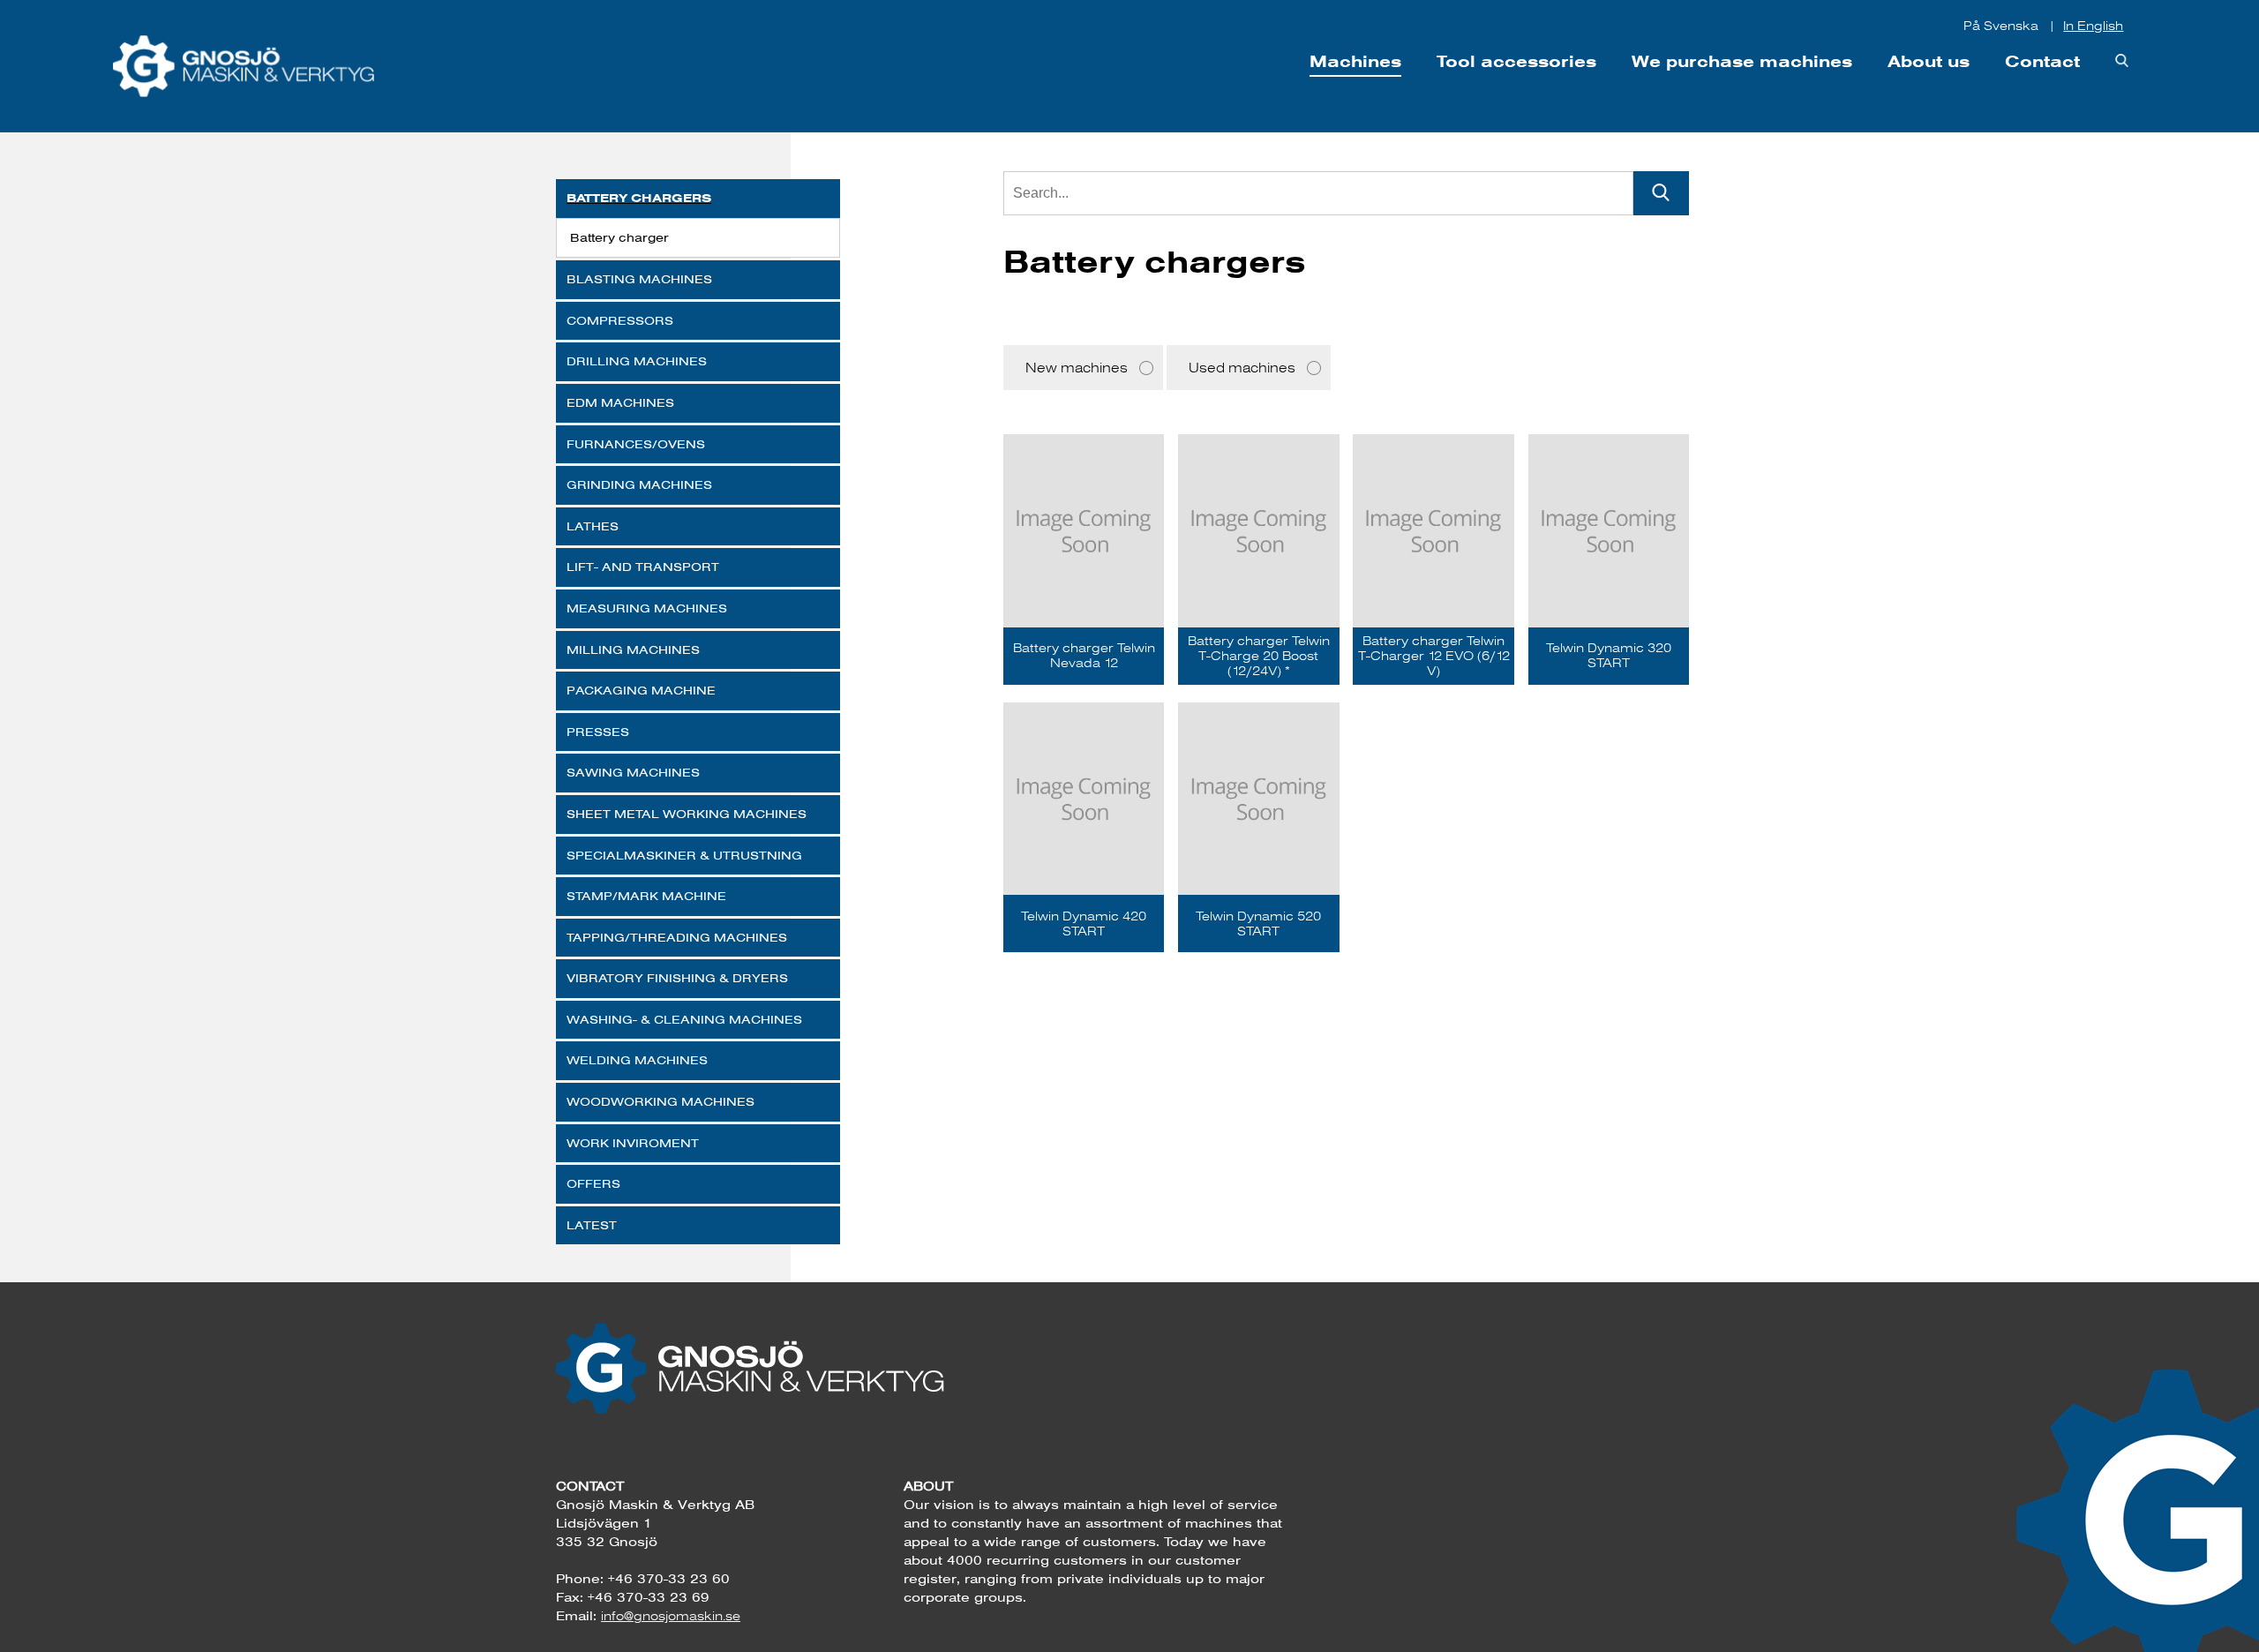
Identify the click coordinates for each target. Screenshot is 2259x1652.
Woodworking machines (660, 1101)
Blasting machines (639, 279)
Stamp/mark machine (646, 896)
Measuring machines (647, 608)
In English (2093, 26)
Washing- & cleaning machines (684, 1019)
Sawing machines (633, 772)
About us (1929, 61)
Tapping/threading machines (677, 937)
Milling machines (633, 650)
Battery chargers (639, 198)
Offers (593, 1183)
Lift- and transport (643, 567)
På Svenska (2003, 26)
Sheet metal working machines (687, 814)
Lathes (593, 526)
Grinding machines (639, 484)
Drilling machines (637, 361)
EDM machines (620, 402)
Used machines (1242, 368)
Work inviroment (633, 1143)
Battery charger (619, 237)
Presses (598, 732)
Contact (2042, 61)
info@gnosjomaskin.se (671, 1616)
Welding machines (637, 1060)
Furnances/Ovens (636, 444)
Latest (592, 1225)
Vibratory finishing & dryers (677, 978)
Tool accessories (1516, 61)
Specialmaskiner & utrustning (684, 855)
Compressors (620, 320)
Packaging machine (641, 690)
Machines (1355, 61)
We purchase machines (1742, 61)
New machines (1077, 368)
